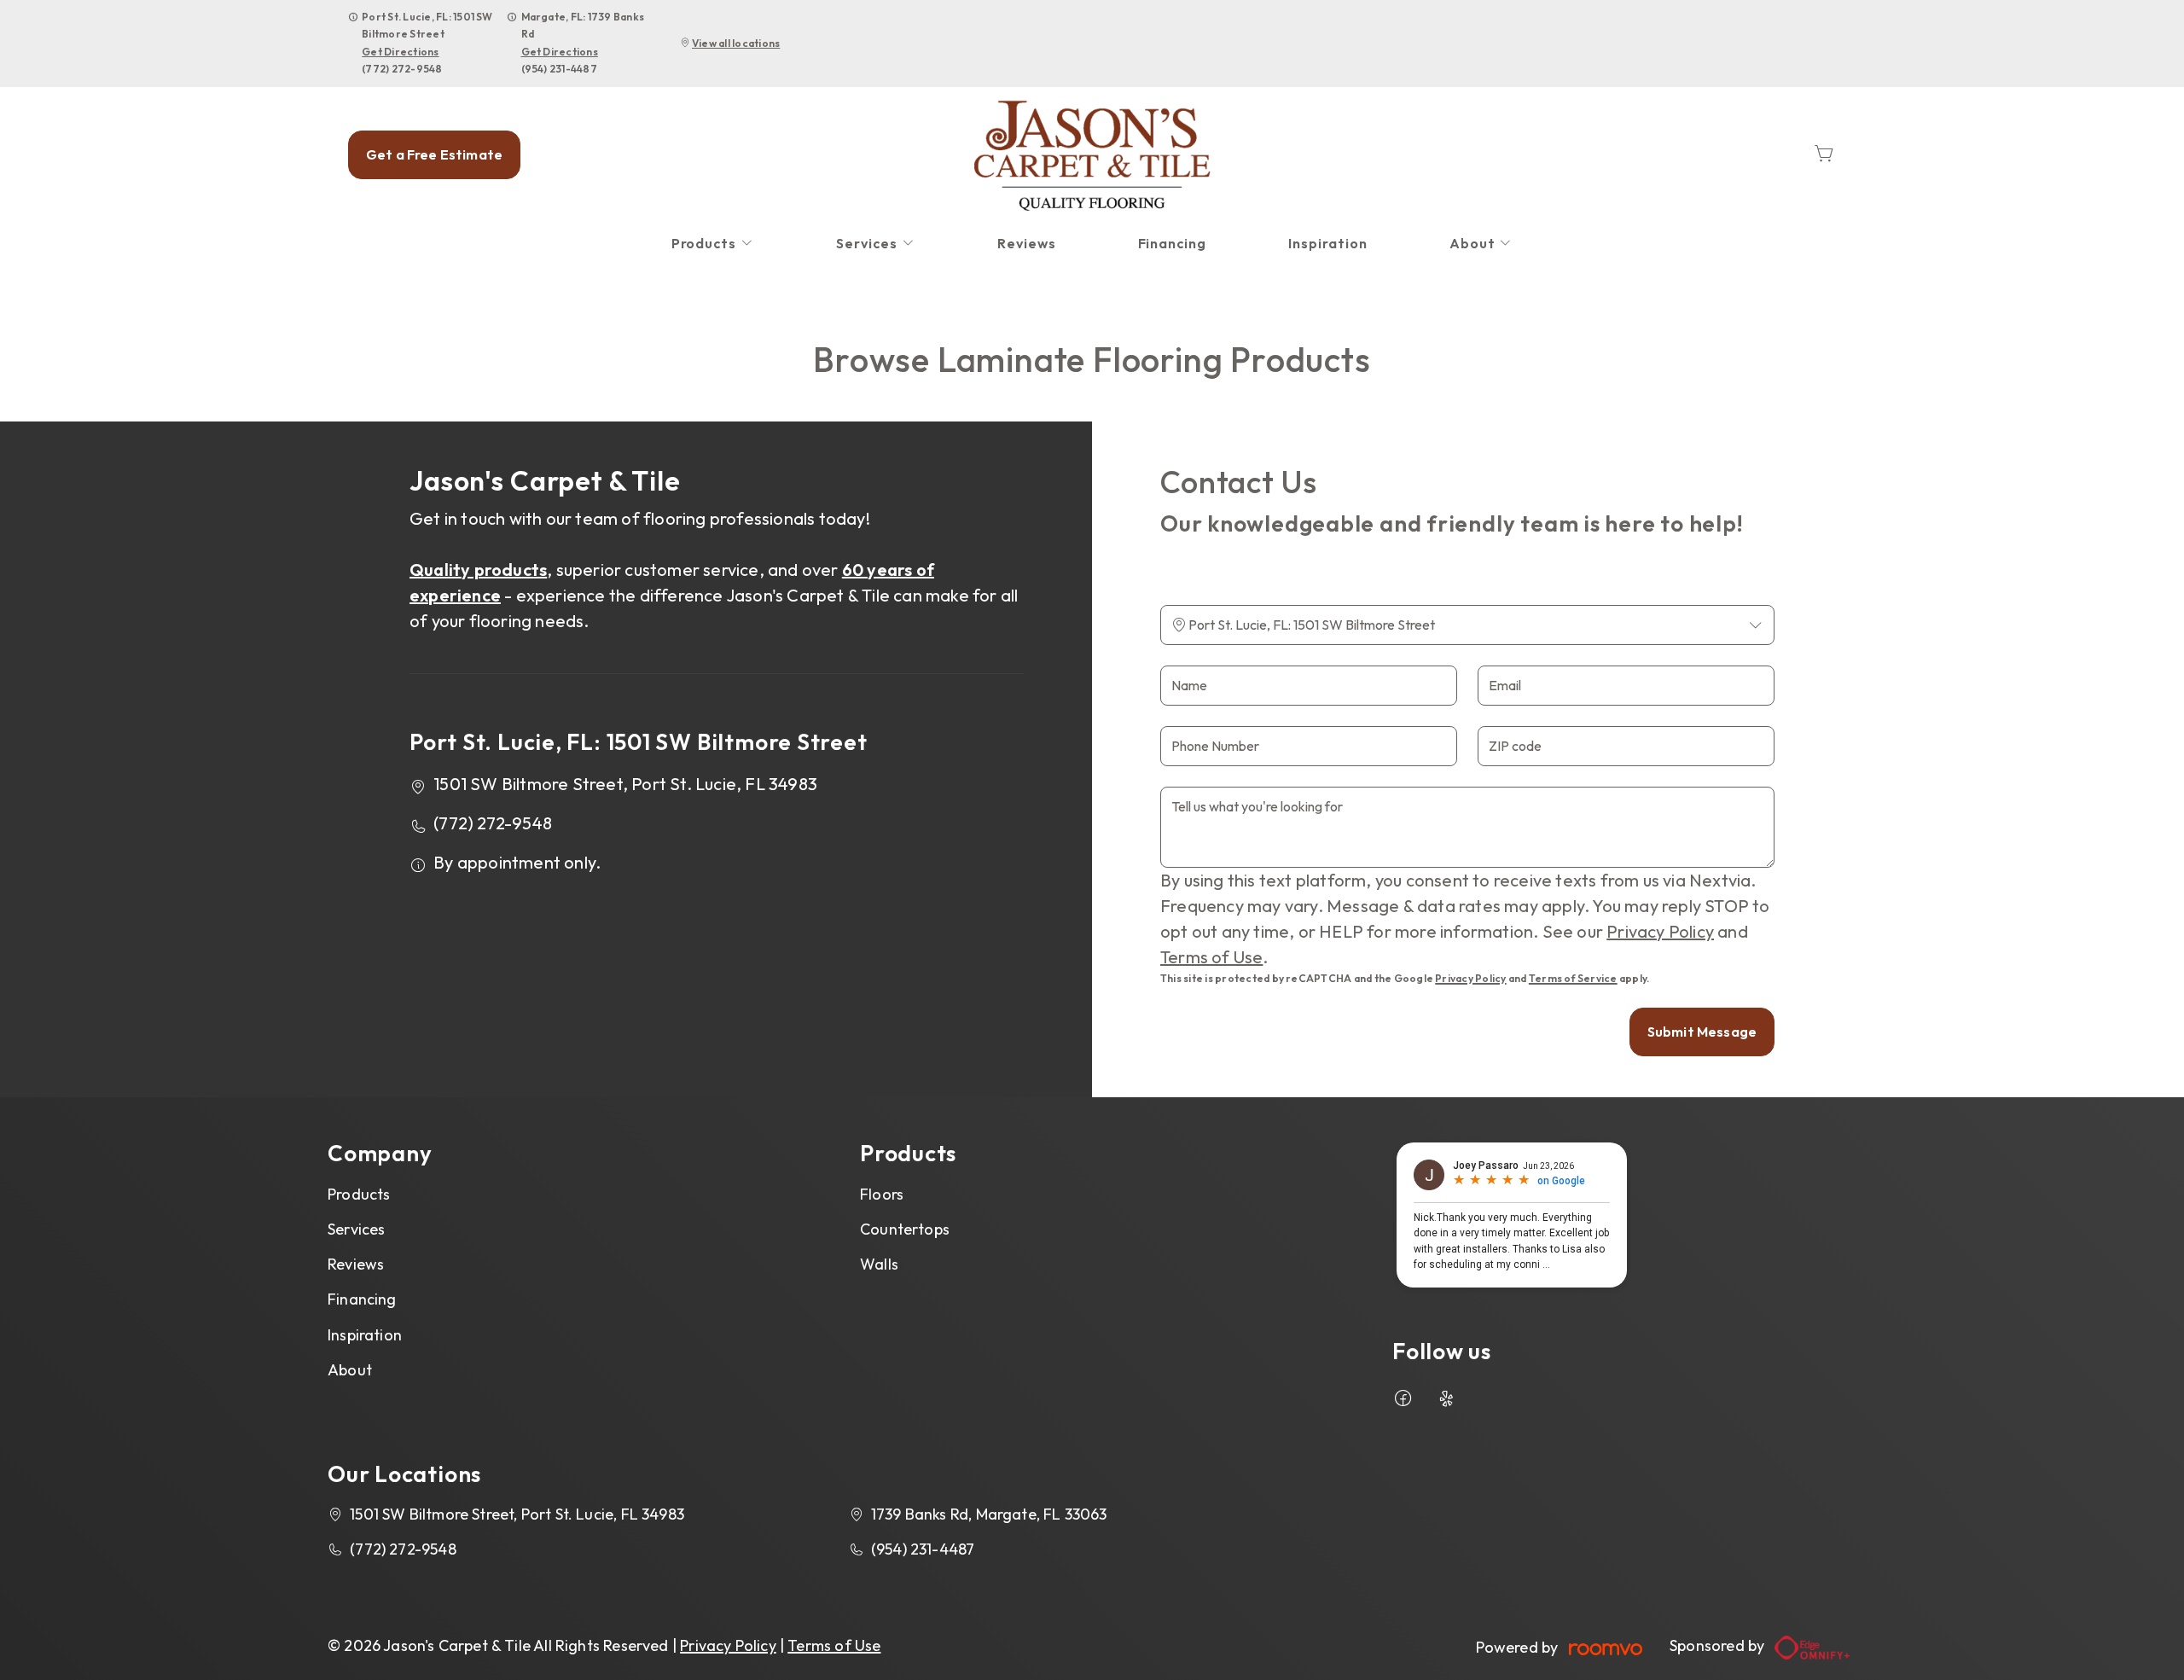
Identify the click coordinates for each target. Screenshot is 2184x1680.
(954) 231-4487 (559, 69)
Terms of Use (1211, 957)
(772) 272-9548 (402, 69)
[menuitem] (713, 244)
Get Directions (400, 52)
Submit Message (1702, 1032)
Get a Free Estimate (434, 154)
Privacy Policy (1660, 931)
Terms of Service (1573, 978)
